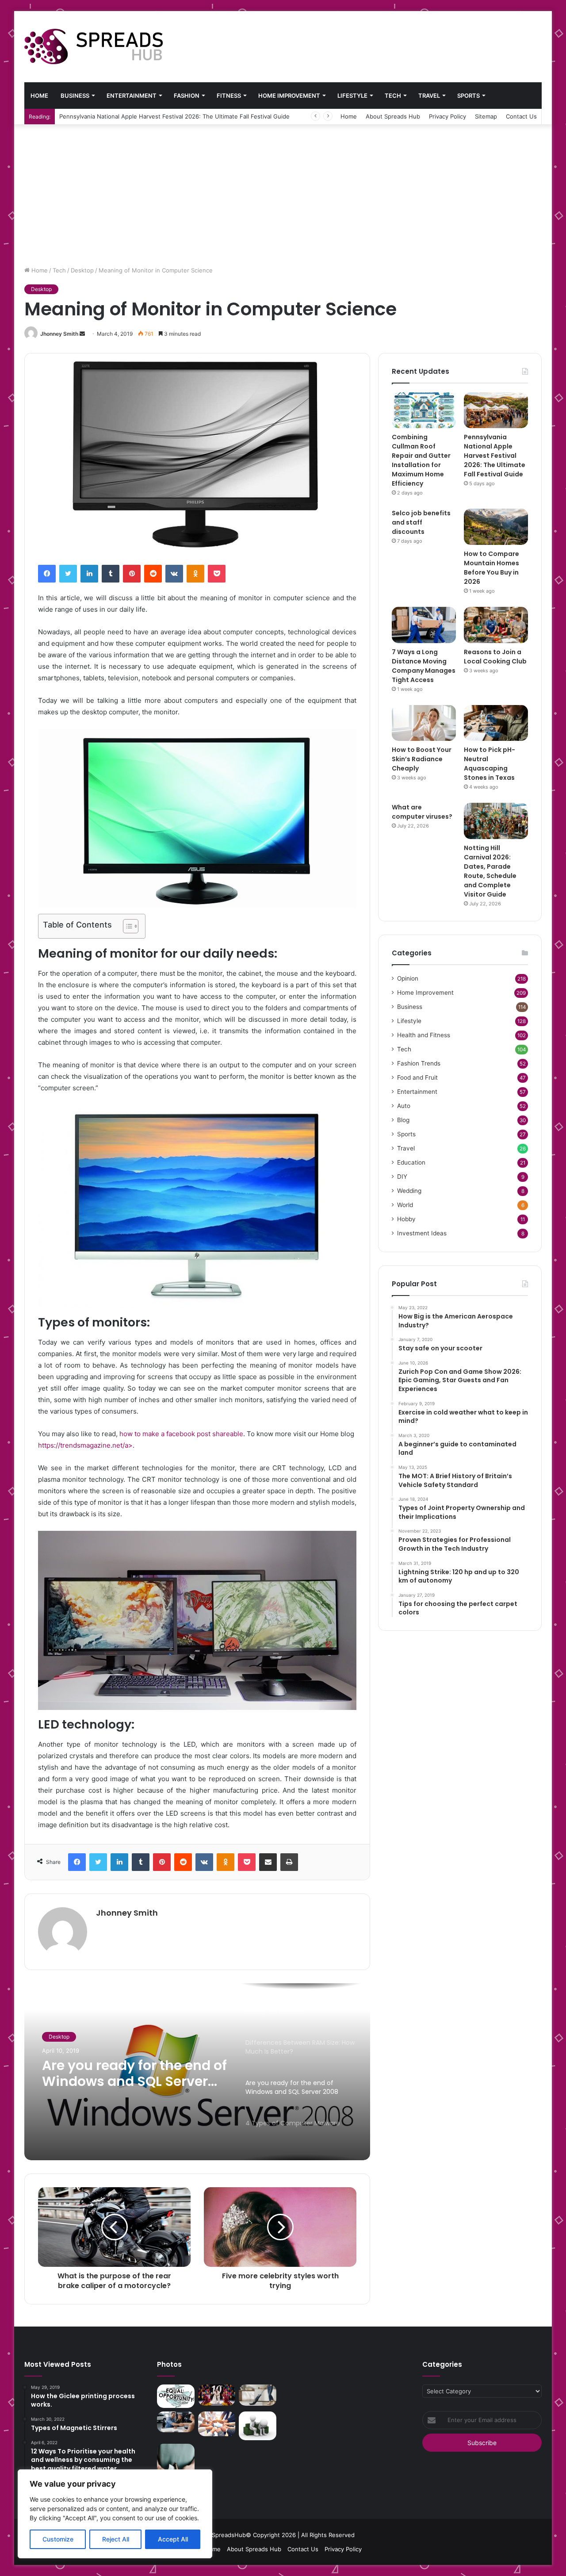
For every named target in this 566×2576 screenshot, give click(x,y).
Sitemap (486, 116)
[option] (197, 2072)
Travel (429, 96)
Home (39, 96)
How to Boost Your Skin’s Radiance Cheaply (422, 759)
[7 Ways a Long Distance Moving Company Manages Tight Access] (424, 625)
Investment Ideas (422, 1233)
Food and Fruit (417, 1077)
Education (411, 1162)
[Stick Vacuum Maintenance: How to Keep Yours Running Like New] (258, 2395)
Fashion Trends (419, 1063)
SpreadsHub (229, 2535)
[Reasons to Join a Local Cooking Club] (496, 625)
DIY (402, 1177)
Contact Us (521, 116)
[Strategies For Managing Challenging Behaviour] (258, 2426)
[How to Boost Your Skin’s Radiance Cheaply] (424, 723)
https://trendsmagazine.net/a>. (87, 1445)
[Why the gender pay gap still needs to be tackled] (176, 2396)
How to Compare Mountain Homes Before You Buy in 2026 (491, 568)
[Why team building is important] (217, 2424)
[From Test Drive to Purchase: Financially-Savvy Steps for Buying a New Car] (176, 2422)
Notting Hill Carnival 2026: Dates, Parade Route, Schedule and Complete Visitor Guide (490, 871)
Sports (468, 96)
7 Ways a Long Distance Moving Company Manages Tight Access (424, 666)
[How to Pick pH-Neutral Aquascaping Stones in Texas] (496, 723)
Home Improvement (289, 96)
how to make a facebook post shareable (181, 1434)
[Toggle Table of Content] (126, 926)
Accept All (173, 2539)
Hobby (406, 1219)
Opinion (408, 978)
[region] (115, 2514)
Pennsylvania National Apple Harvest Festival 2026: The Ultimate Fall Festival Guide (495, 456)
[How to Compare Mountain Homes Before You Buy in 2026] (496, 527)
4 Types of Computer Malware (112, 2074)
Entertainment (132, 96)
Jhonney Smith (59, 334)
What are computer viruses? (422, 812)
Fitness (229, 96)
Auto (404, 1106)
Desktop (82, 270)
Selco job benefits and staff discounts (112, 116)
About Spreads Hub (393, 116)
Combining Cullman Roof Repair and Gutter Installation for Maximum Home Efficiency (421, 460)
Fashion (187, 96)
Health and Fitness (424, 1035)
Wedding (409, 1191)
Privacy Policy (447, 116)
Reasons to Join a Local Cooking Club (495, 657)
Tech (393, 96)
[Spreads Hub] (94, 46)
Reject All (116, 2539)
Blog (403, 1120)
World (405, 1205)
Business (75, 96)
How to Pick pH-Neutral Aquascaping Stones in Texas (490, 764)
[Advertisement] (283, 191)
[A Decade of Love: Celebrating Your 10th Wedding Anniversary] (217, 2395)
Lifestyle (352, 96)
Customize (58, 2539)
